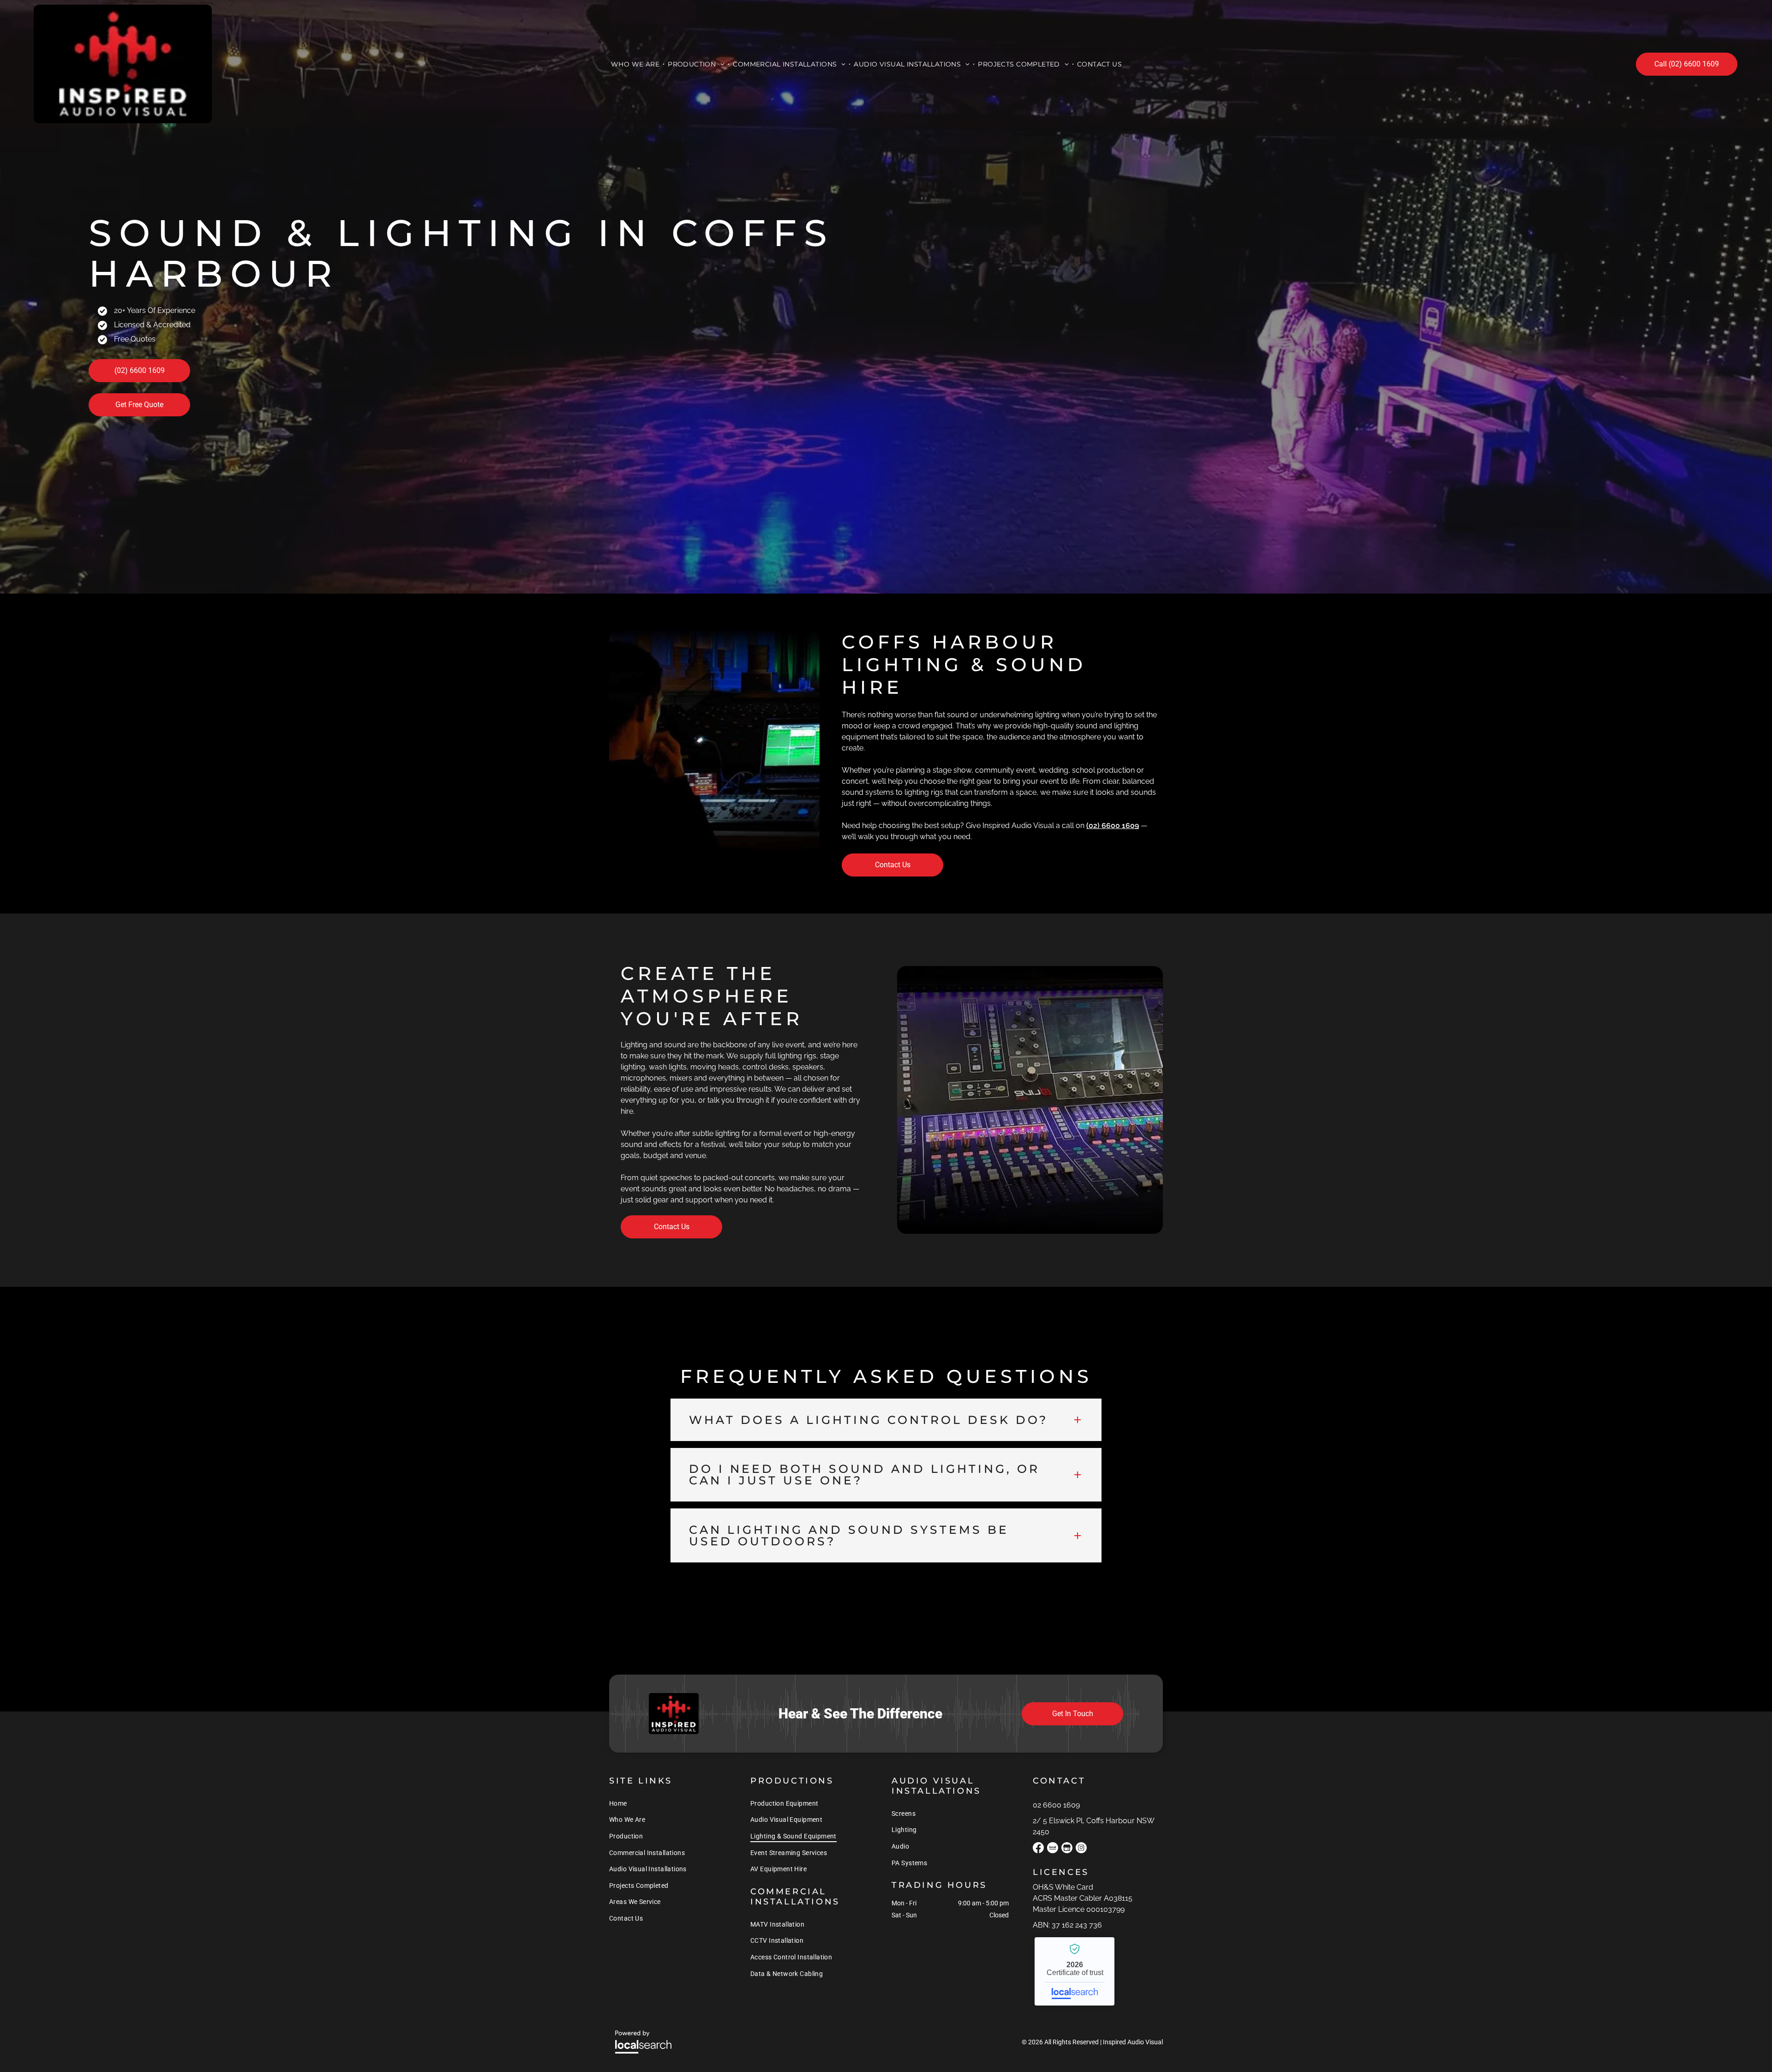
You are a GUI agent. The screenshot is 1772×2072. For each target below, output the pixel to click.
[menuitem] (636, 64)
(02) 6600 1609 (1113, 826)
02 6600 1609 (1056, 1805)
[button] (886, 1420)
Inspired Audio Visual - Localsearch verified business (1075, 1971)
